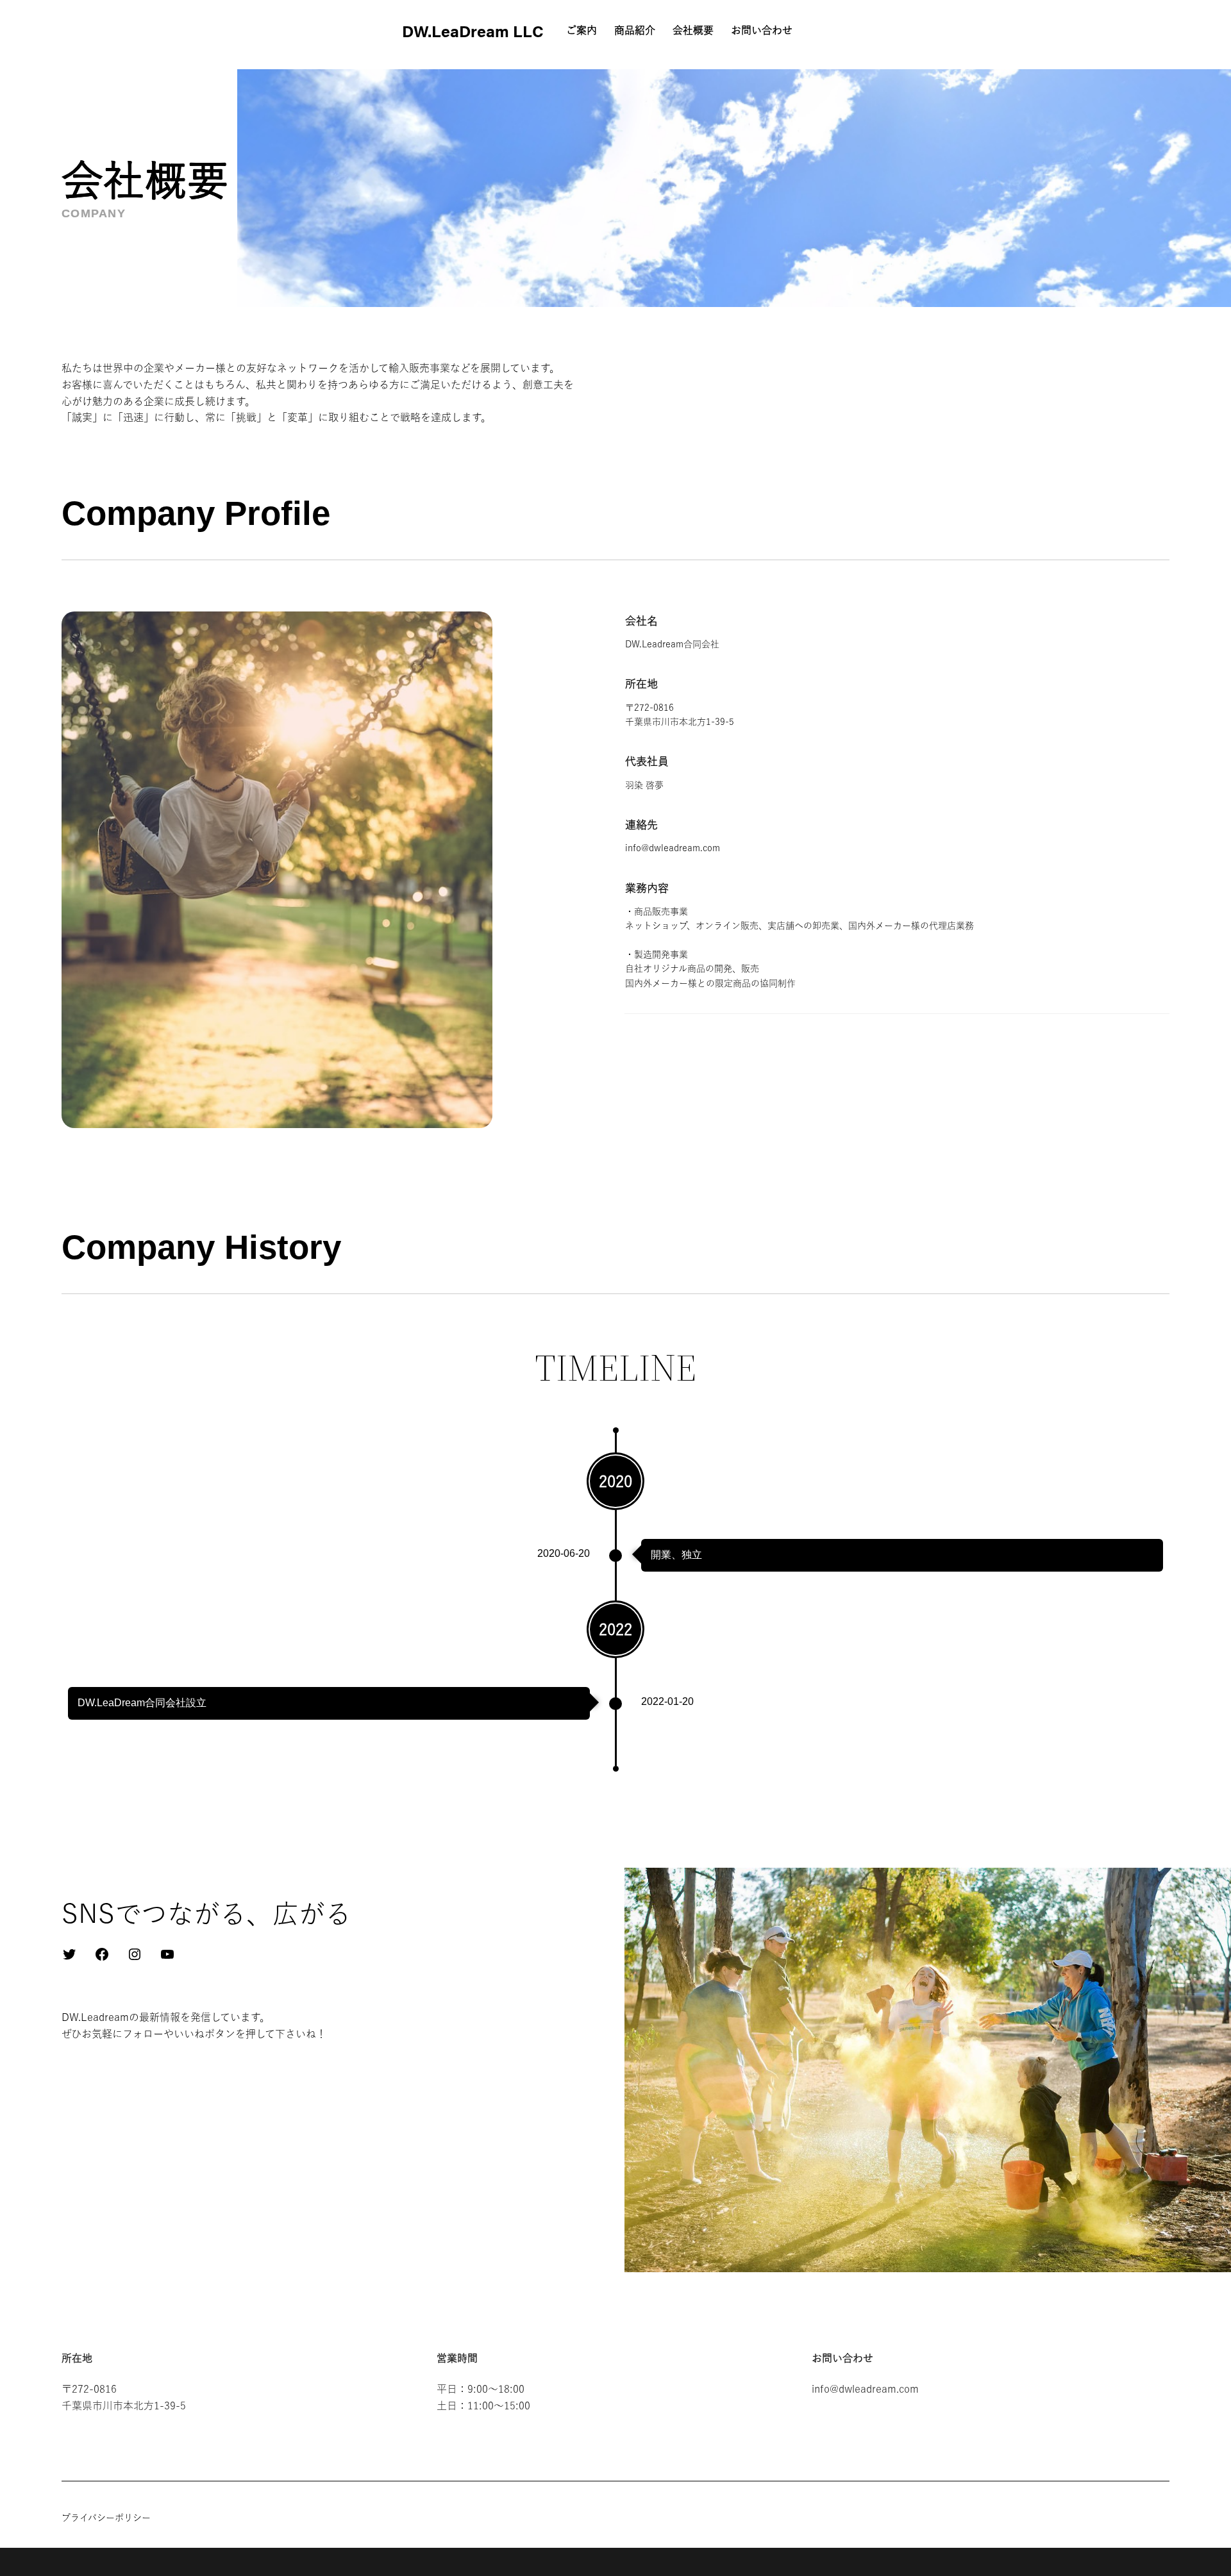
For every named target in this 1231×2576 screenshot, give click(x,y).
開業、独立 (676, 1555)
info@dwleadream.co (669, 848)
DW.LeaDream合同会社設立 (142, 1703)
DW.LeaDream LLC (473, 30)
